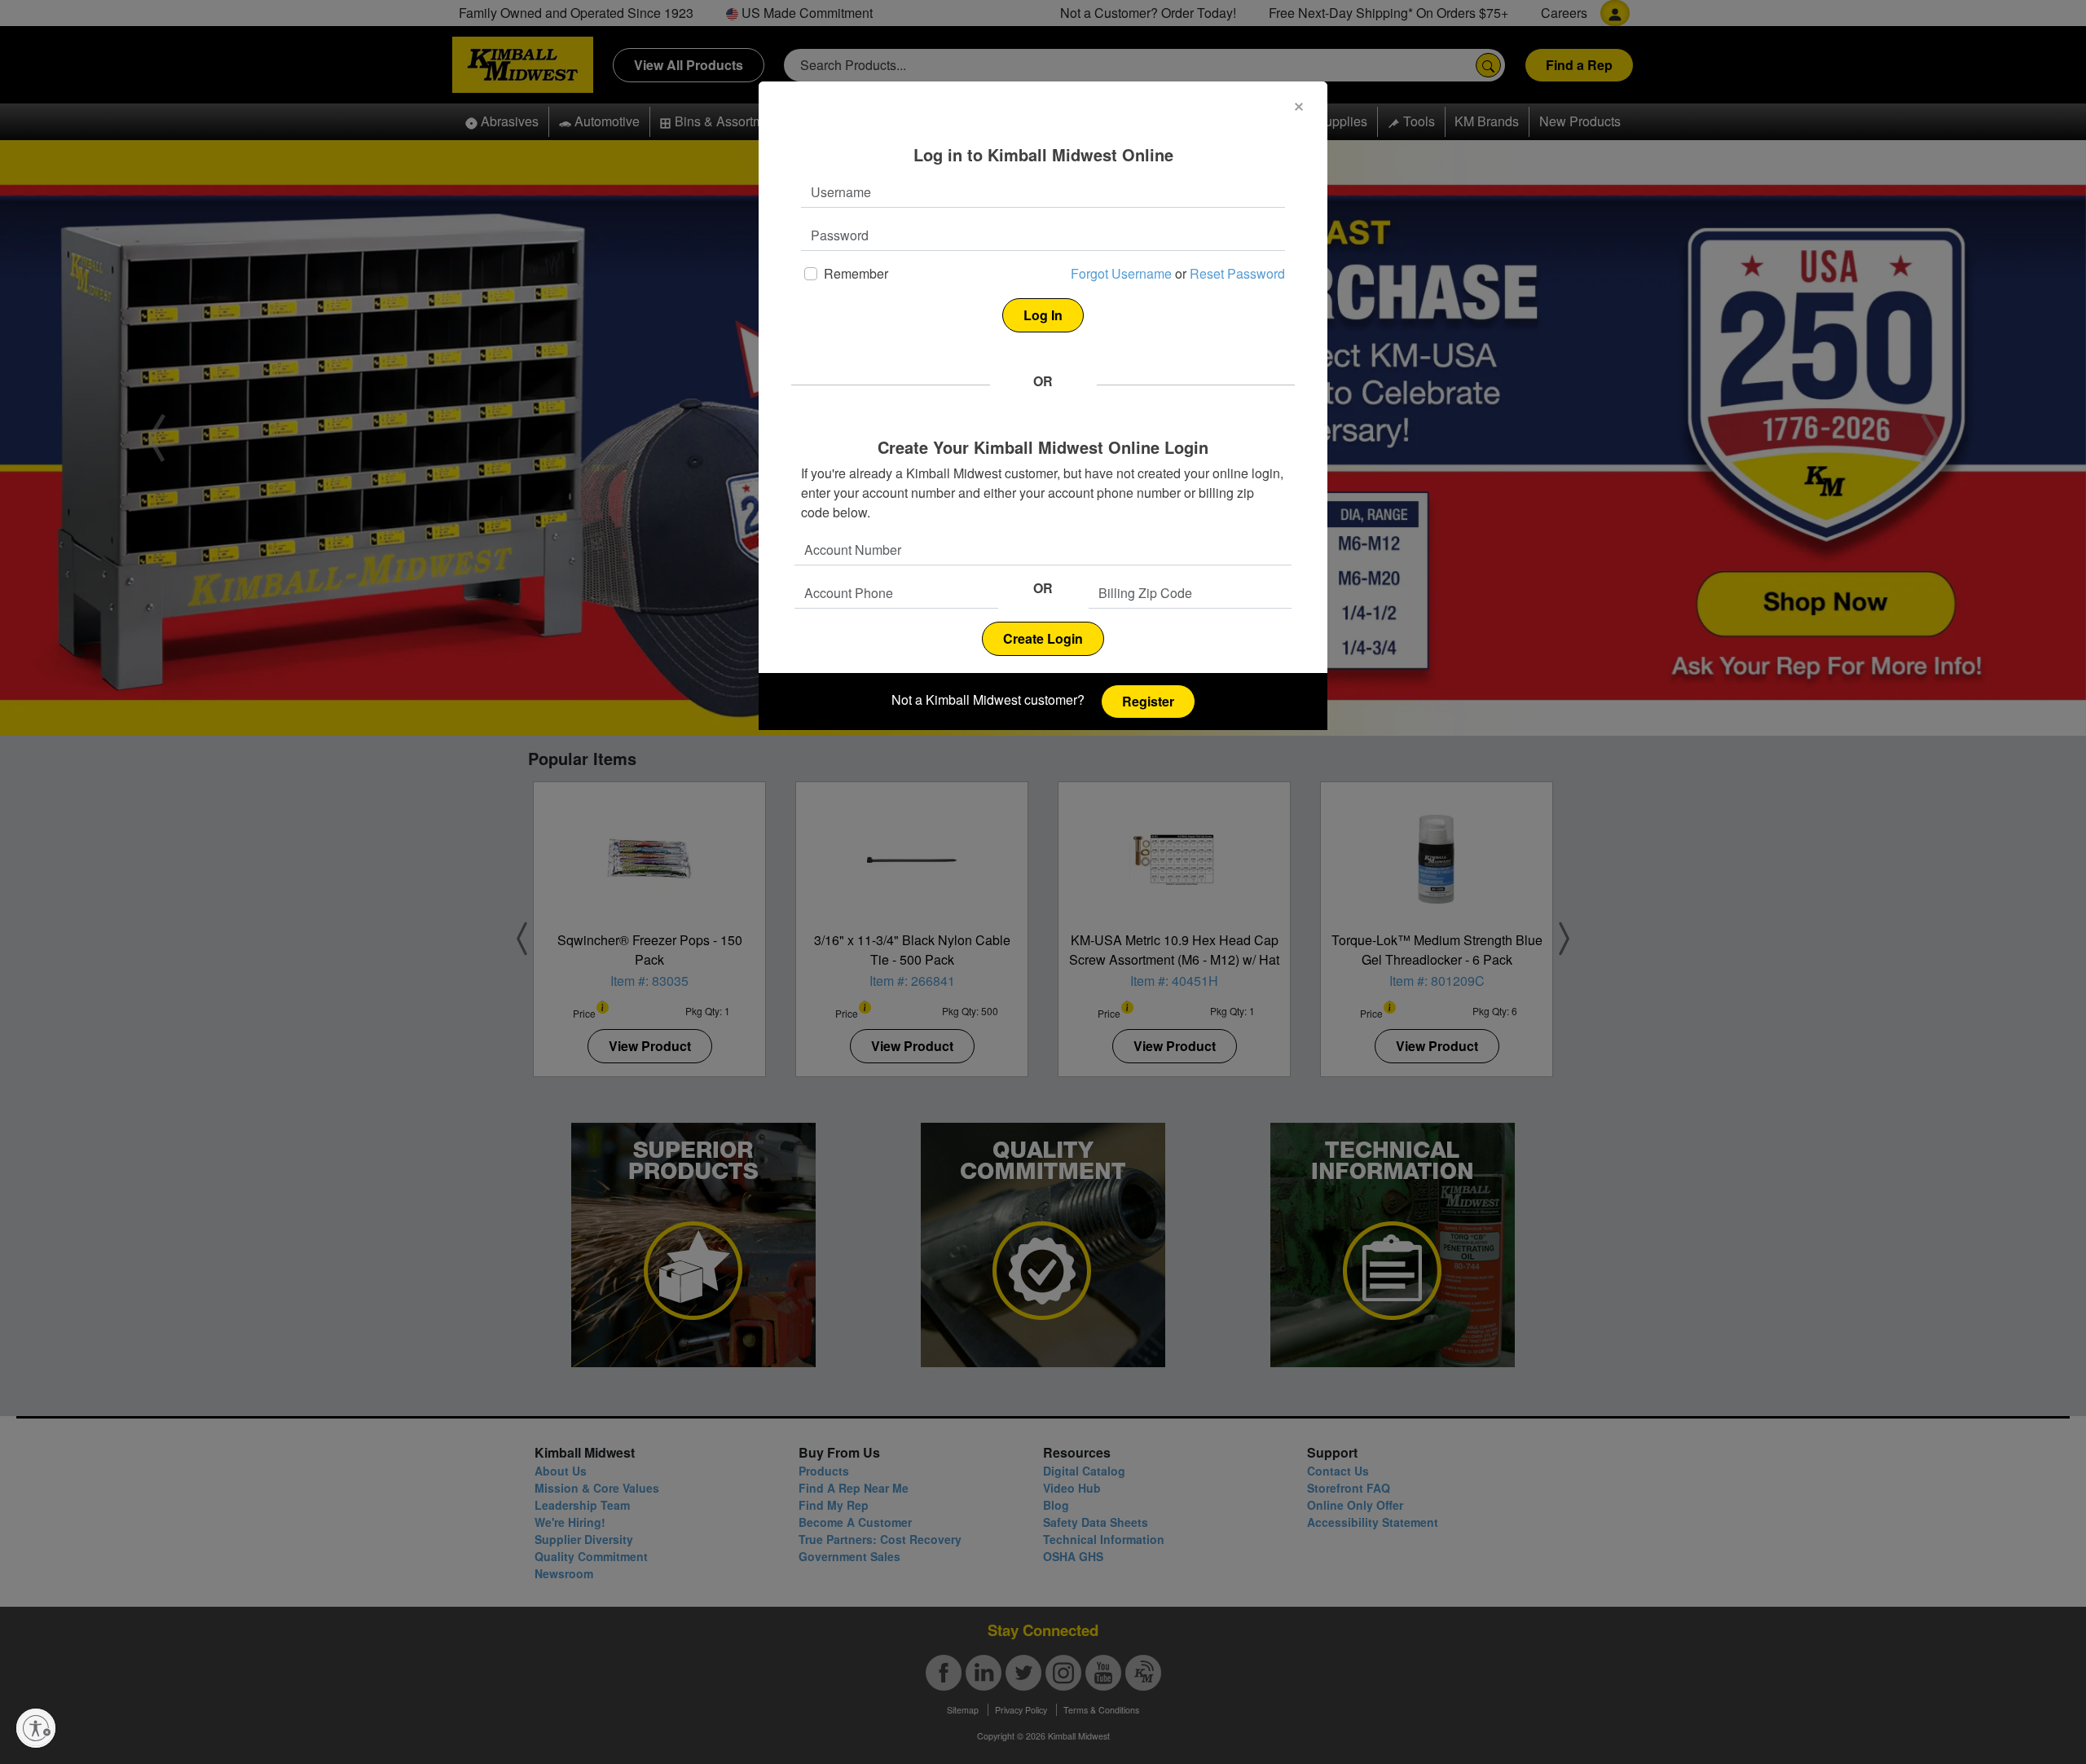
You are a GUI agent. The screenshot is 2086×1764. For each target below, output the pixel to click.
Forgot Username (1121, 273)
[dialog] (1043, 406)
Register (1148, 701)
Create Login (1043, 638)
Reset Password (1237, 273)
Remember (856, 273)
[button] (1299, 107)
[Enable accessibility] (36, 1728)
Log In (1043, 315)
